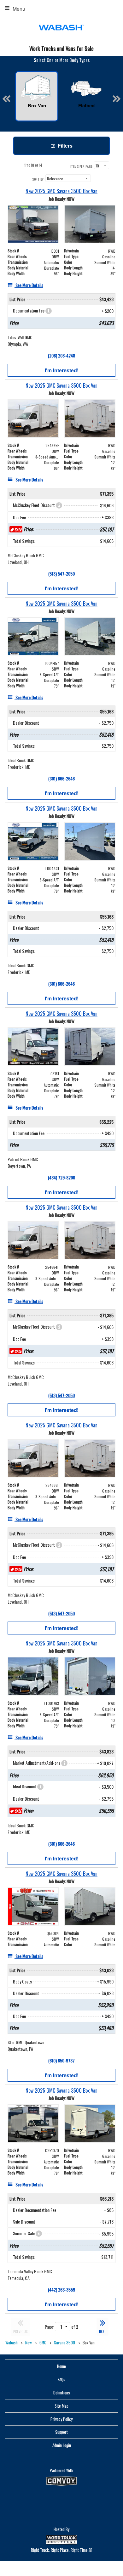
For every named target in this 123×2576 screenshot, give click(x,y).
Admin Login (62, 2445)
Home (61, 2366)
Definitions (62, 2393)
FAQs (61, 2379)
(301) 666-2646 (61, 778)
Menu (19, 9)
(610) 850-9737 (61, 2060)
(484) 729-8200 (61, 1177)
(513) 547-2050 (61, 574)
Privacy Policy (61, 2419)
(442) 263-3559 (61, 2289)
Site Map (61, 2406)
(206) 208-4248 (61, 355)
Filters (64, 146)
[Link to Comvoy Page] (61, 2481)
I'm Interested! (62, 370)
